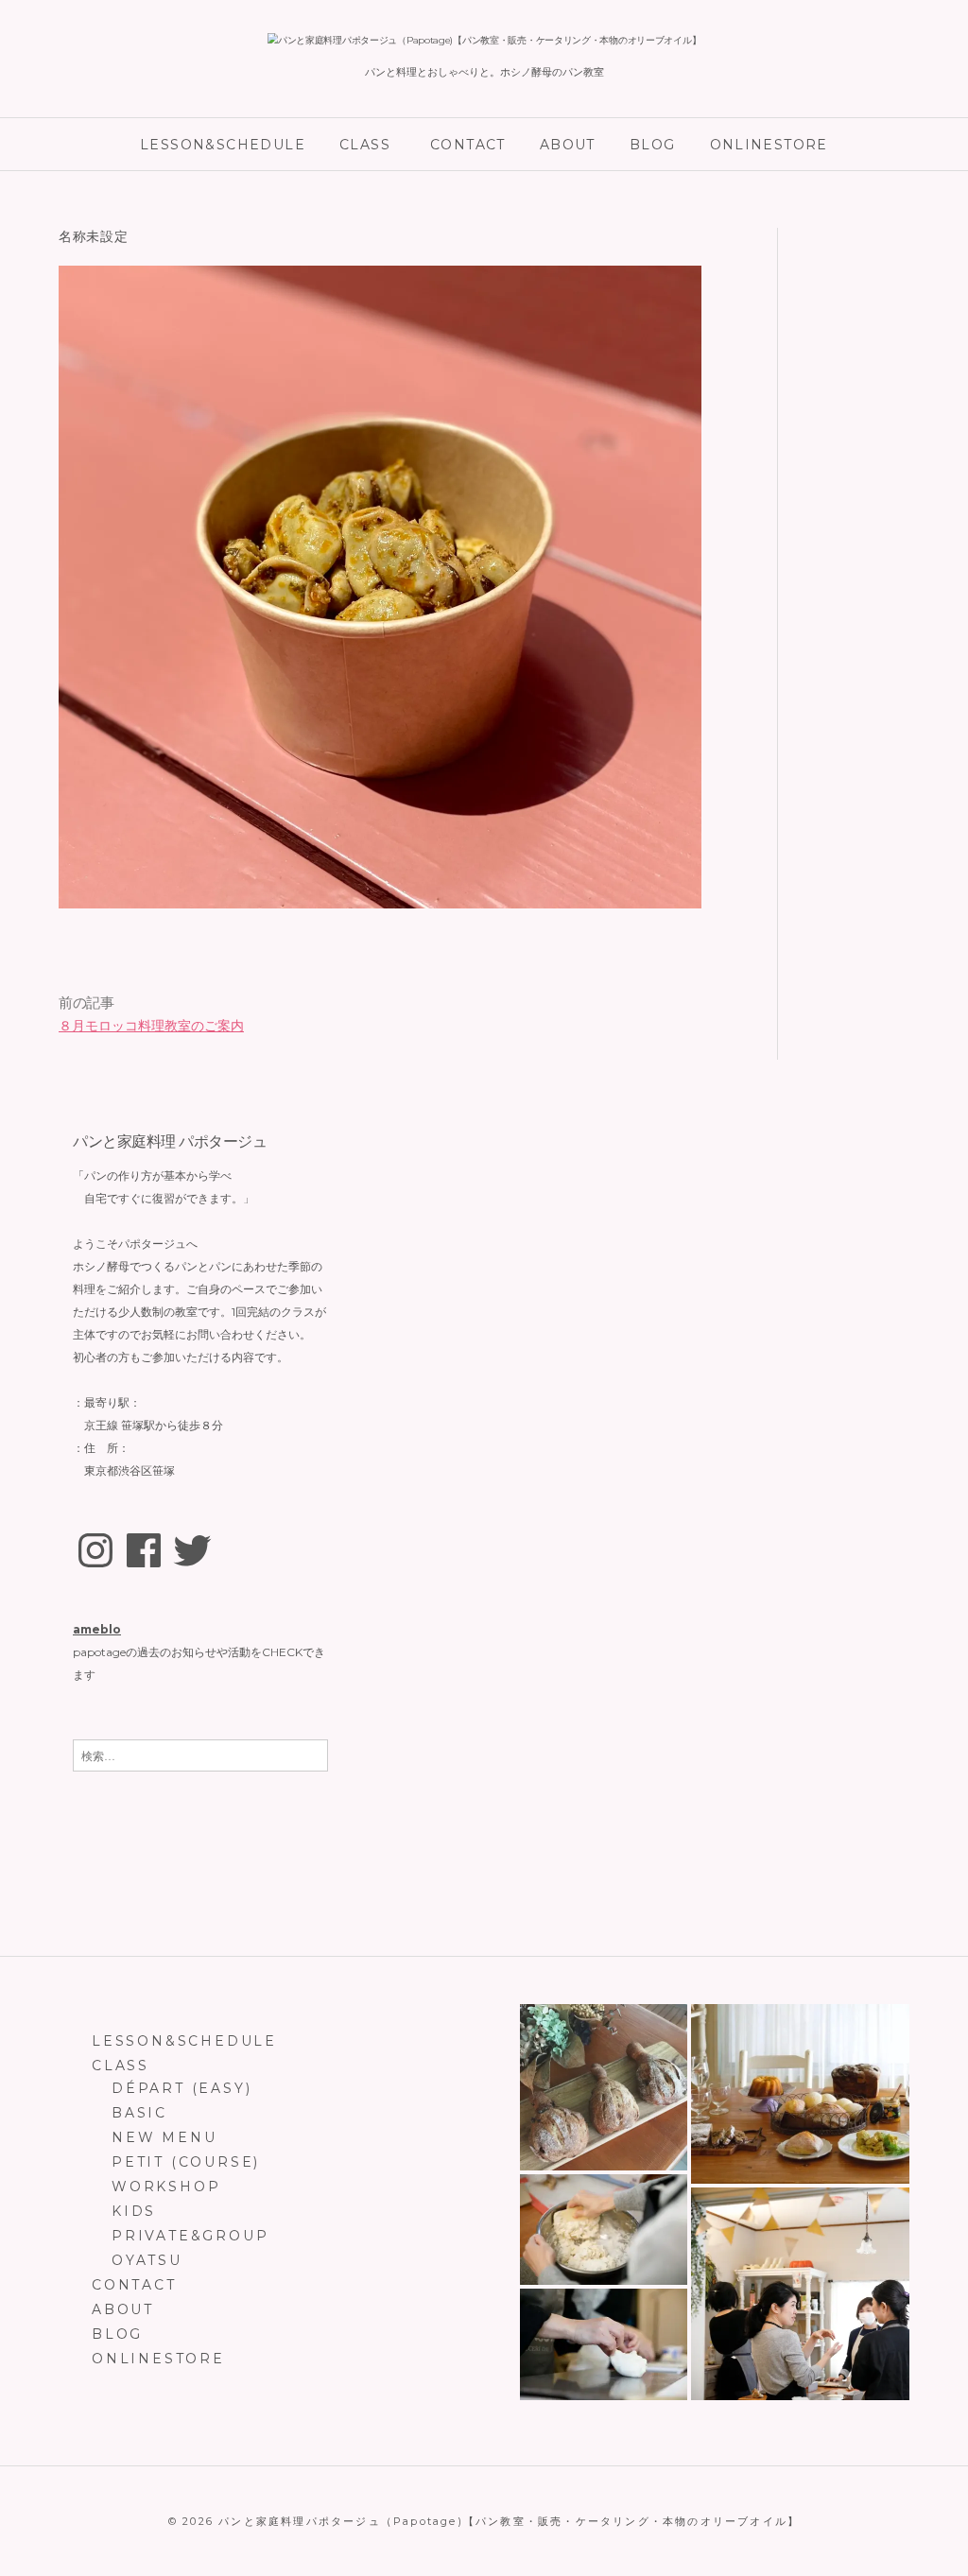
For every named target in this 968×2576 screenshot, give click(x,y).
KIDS (134, 2211)
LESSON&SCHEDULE (223, 145)
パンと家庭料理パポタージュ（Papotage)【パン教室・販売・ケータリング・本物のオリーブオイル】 (509, 2521)
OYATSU (147, 2260)
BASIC (139, 2113)
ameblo (97, 1629)
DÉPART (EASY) (181, 2088)
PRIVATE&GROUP (190, 2236)
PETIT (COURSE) (186, 2162)
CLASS (365, 145)
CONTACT (468, 145)
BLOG (653, 145)
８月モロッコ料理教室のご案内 (151, 1026)
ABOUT (568, 145)
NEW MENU (164, 2137)
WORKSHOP (166, 2187)
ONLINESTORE (769, 145)
